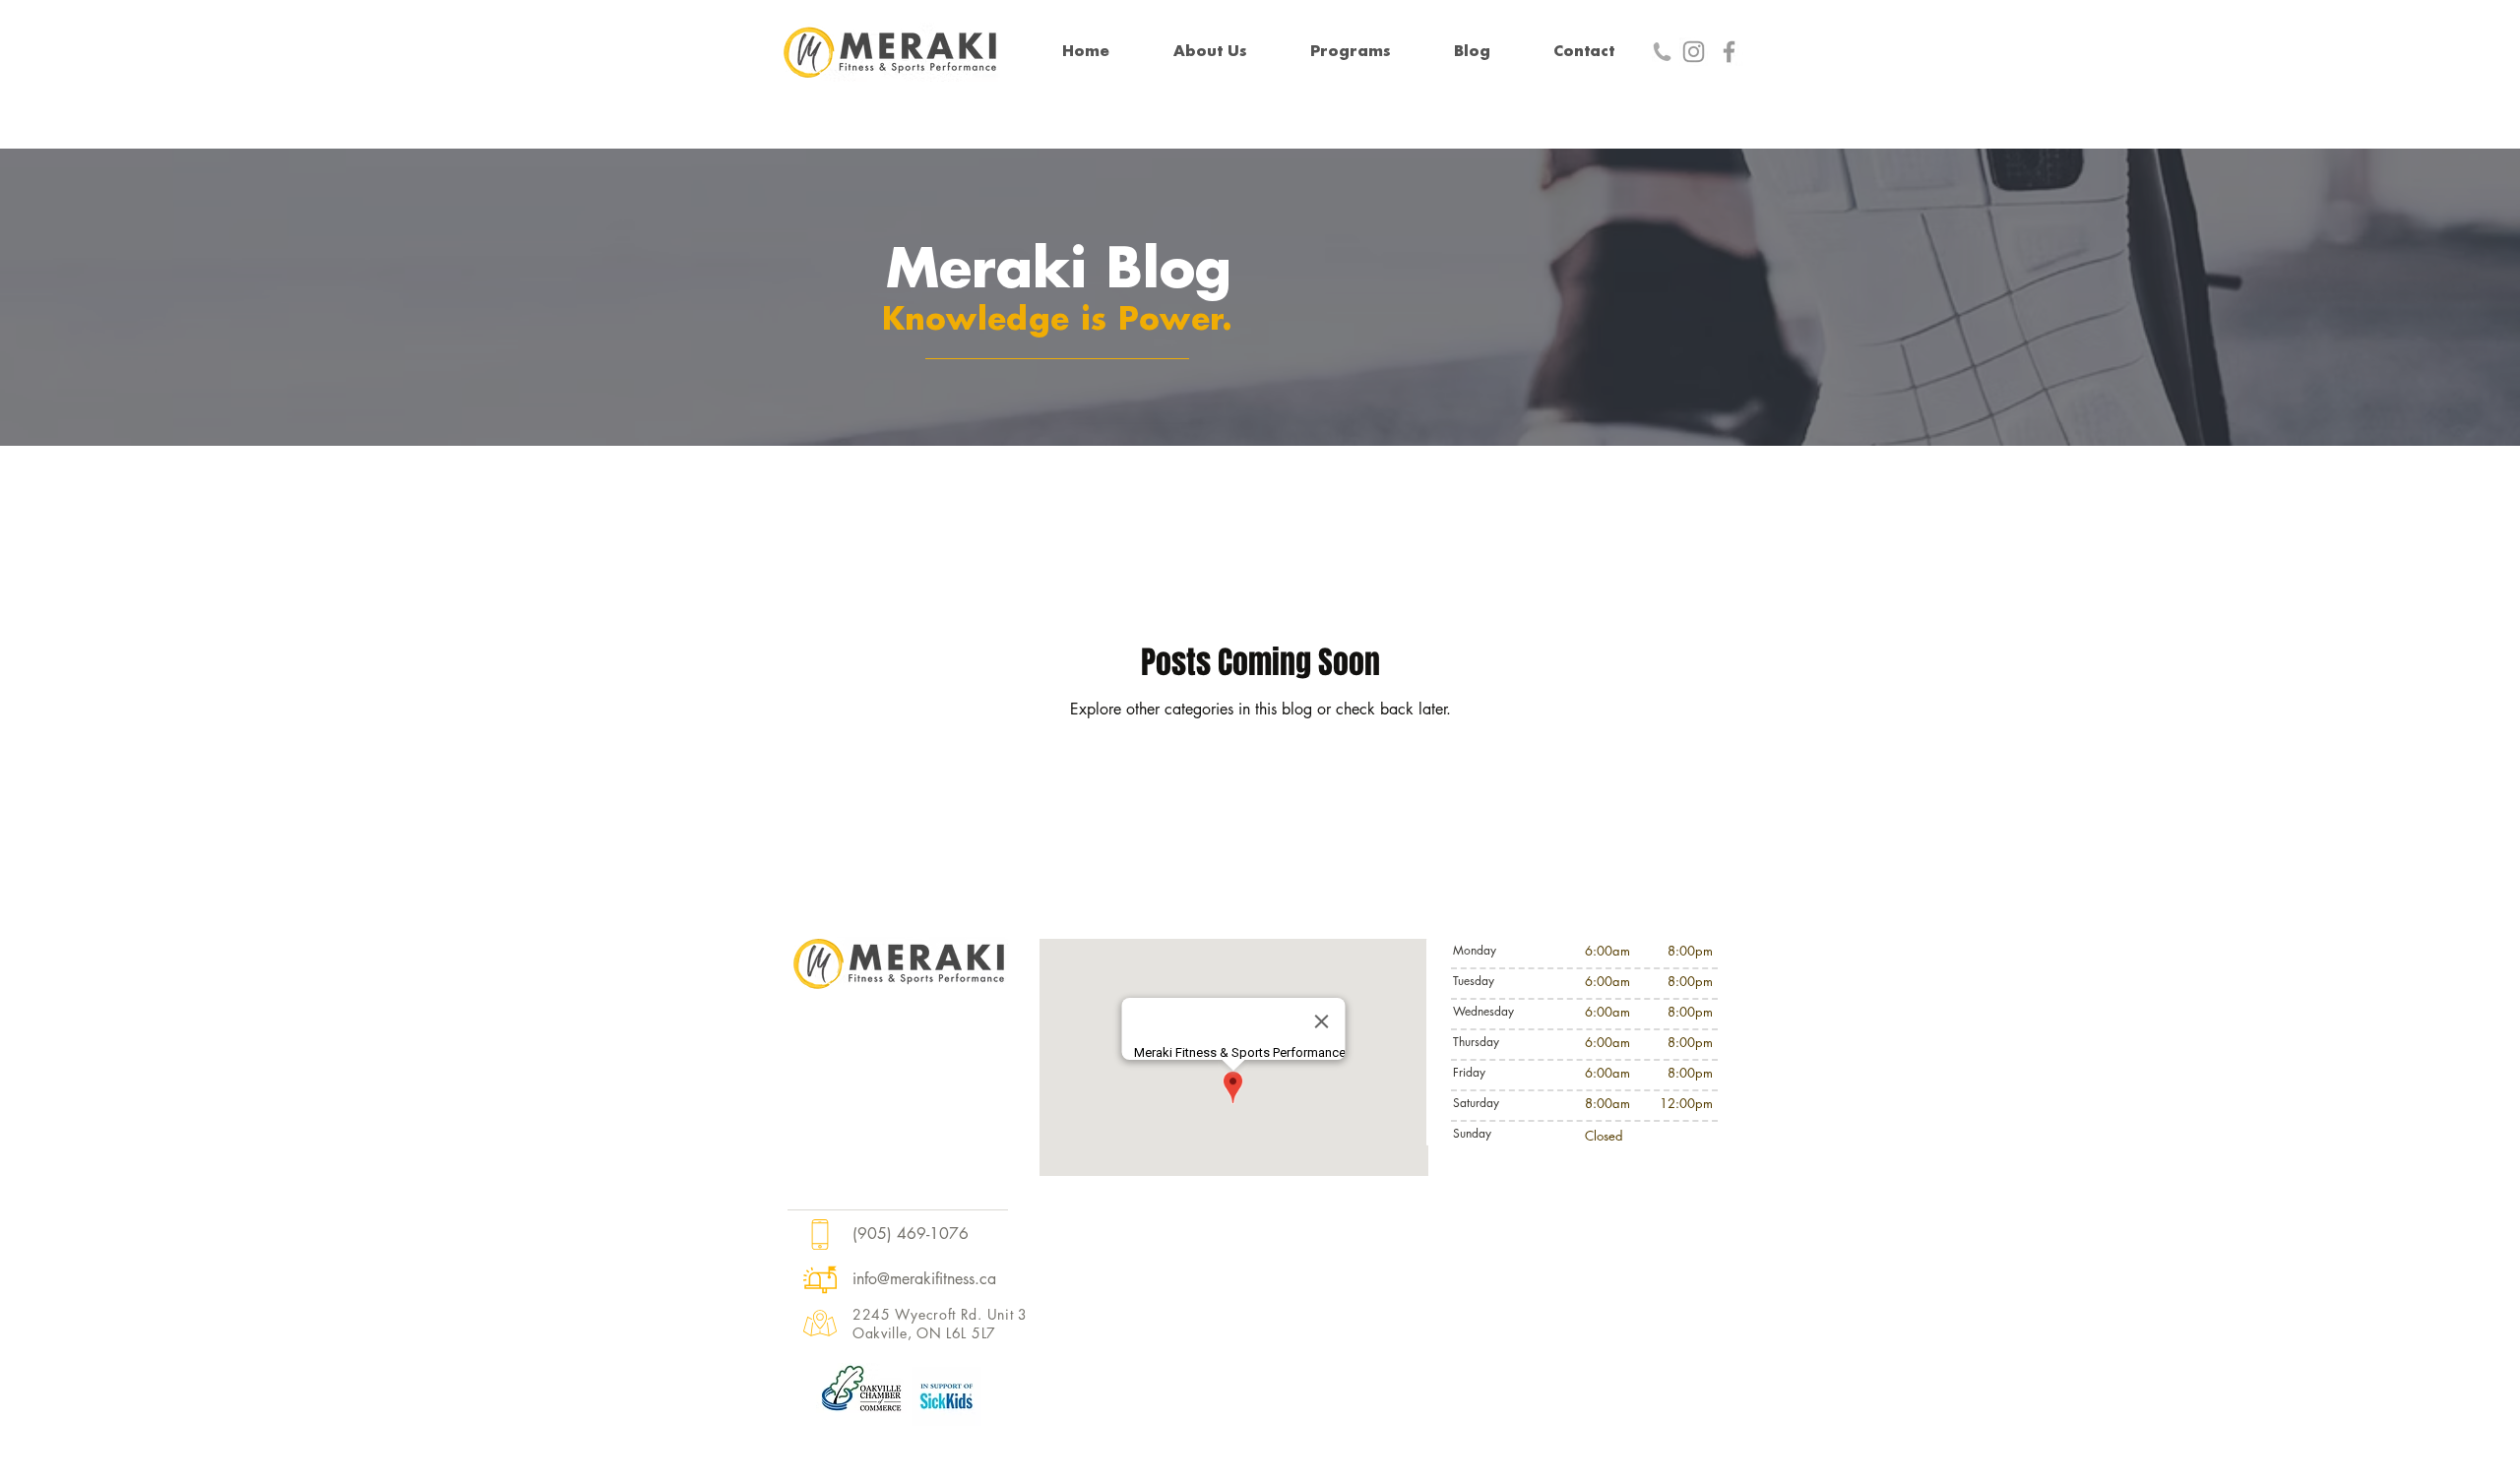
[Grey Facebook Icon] (1729, 52)
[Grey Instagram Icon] (1694, 52)
